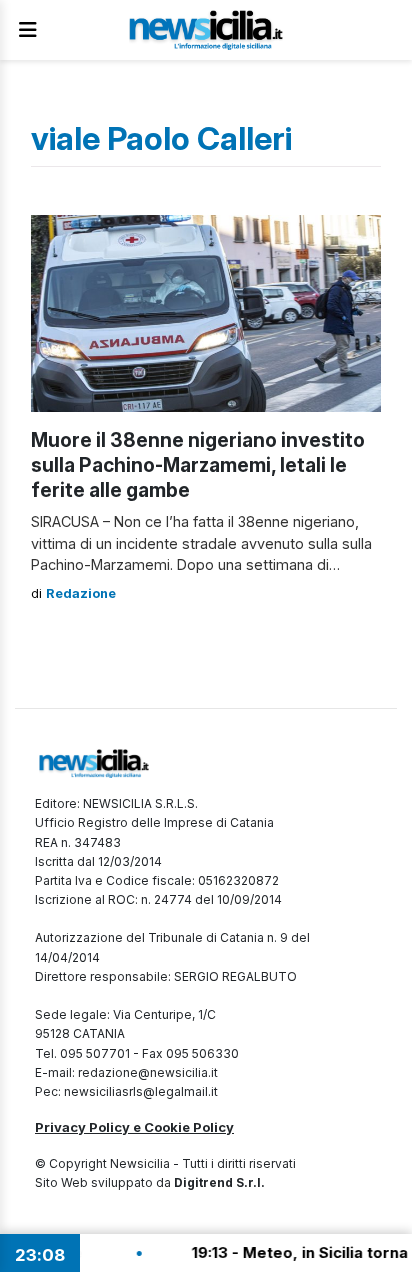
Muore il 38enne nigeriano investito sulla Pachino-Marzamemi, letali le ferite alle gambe (198, 465)
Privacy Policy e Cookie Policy (134, 1127)
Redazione (81, 593)
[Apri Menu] (28, 30)
